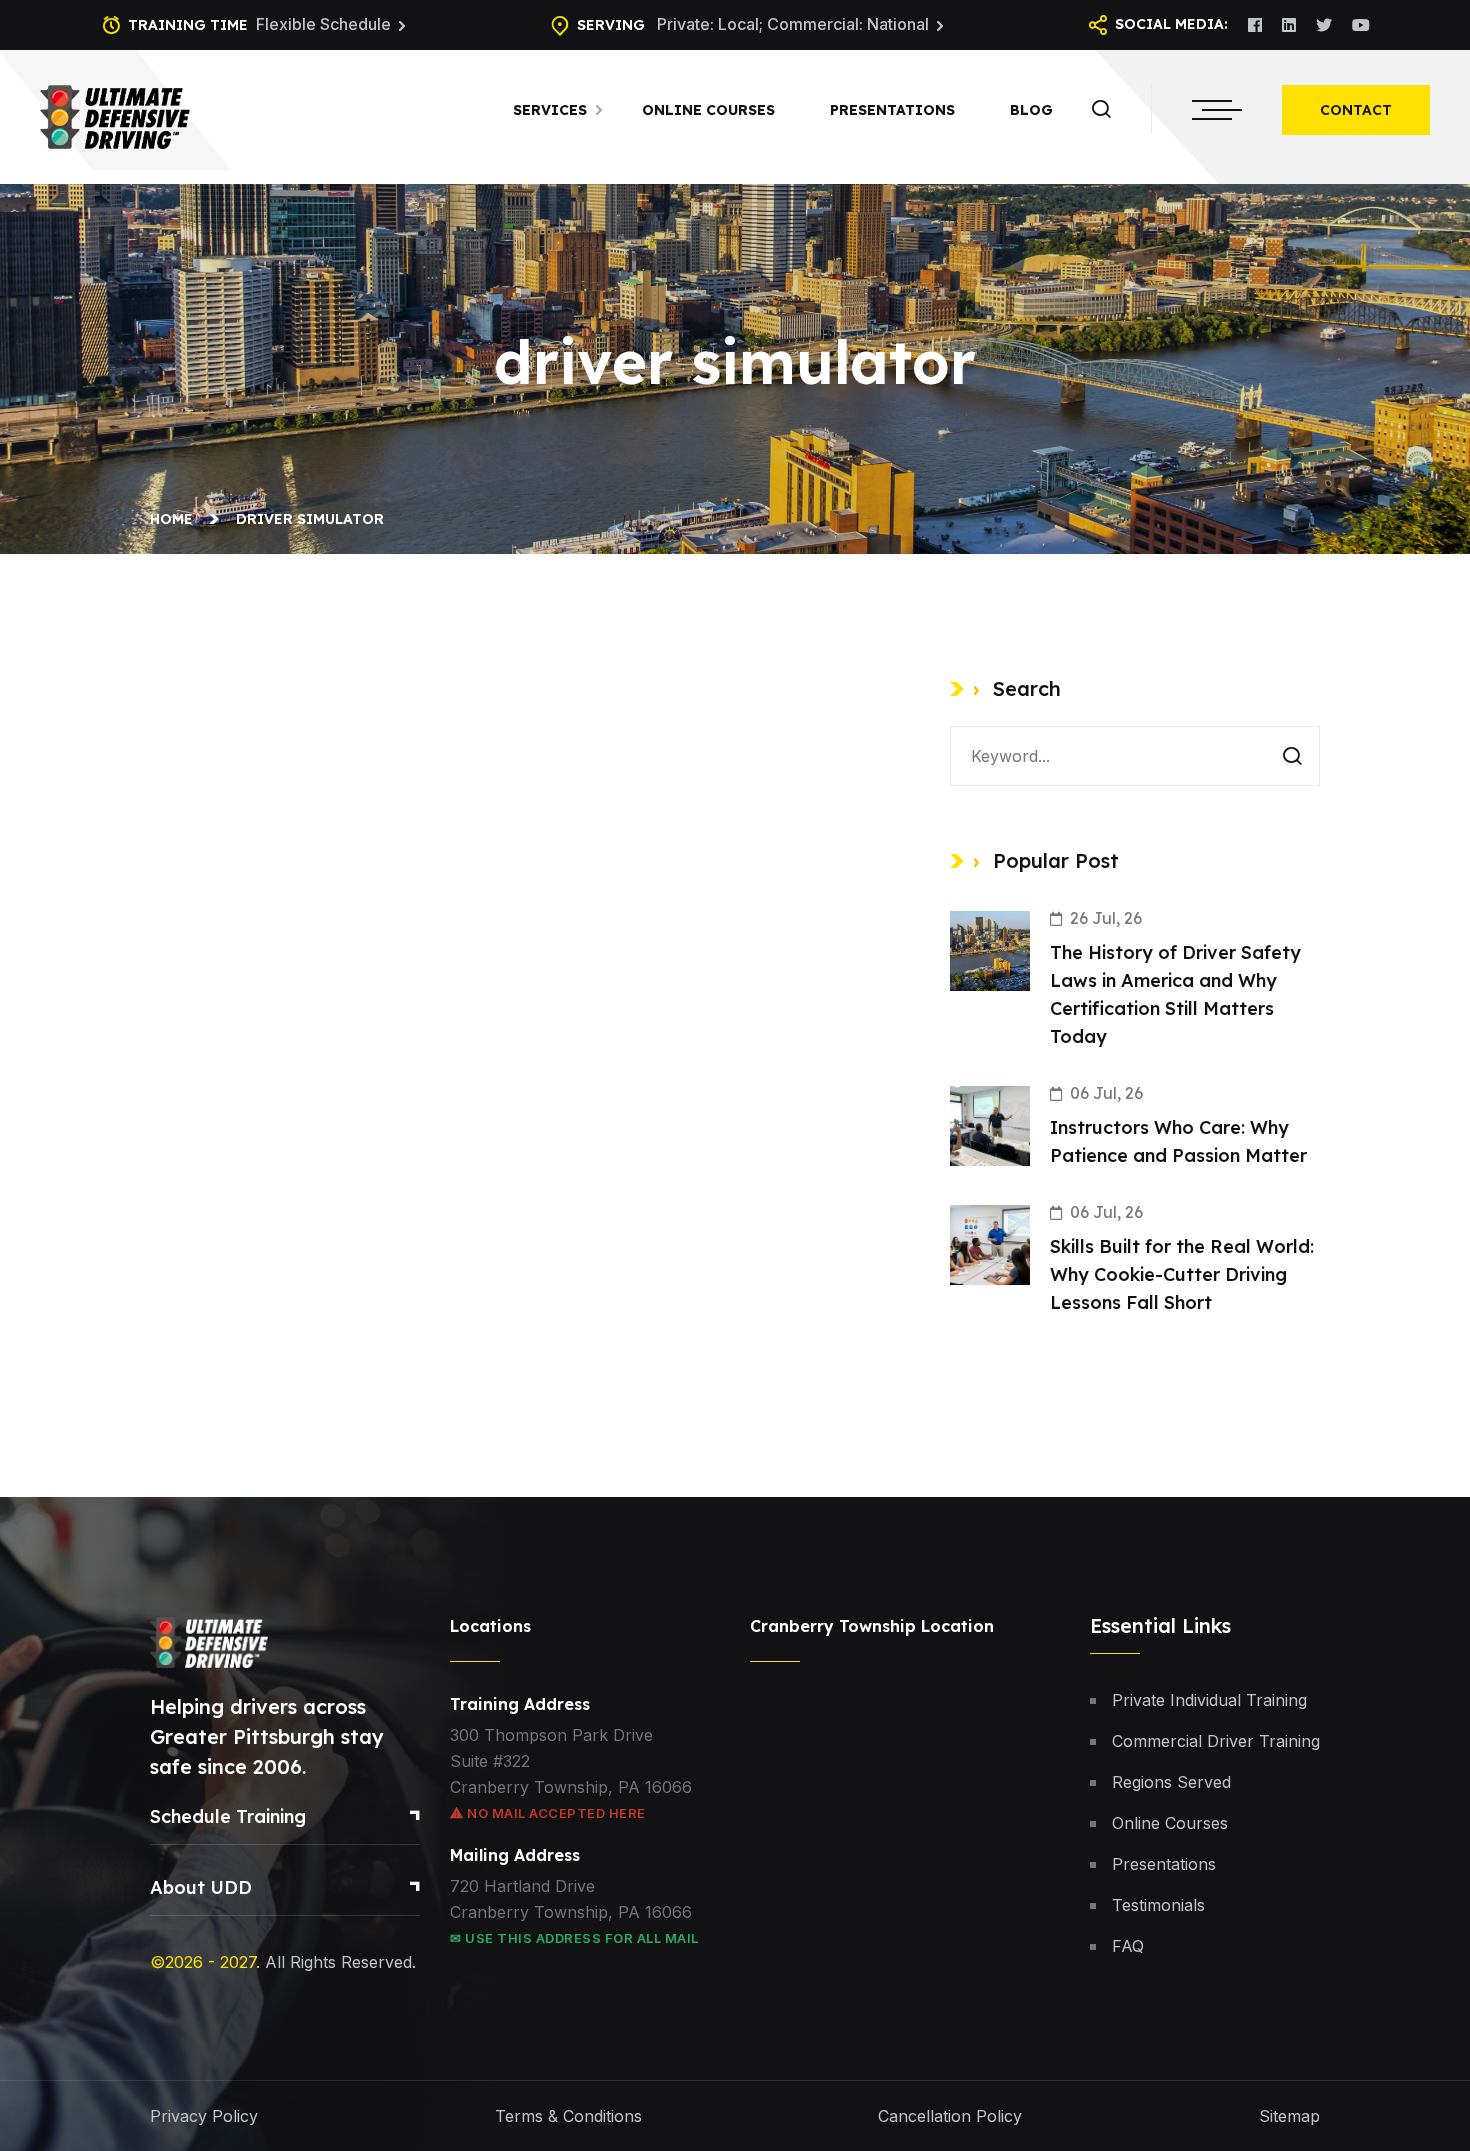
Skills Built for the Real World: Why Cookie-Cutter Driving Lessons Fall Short (1182, 1274)
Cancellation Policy (950, 2116)
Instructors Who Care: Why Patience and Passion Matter (1178, 1141)
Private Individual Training (1209, 1700)
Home (175, 519)
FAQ (1128, 1946)
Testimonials (1158, 1905)
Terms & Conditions (568, 2116)
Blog (1031, 110)
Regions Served (1171, 1782)
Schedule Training (228, 1816)
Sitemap (1289, 2116)
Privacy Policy (204, 2116)
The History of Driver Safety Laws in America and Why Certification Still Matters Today (1175, 994)
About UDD (201, 1887)
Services (550, 110)
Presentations (892, 110)
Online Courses (708, 110)
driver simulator (310, 519)
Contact (1356, 110)
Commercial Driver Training (1216, 1741)
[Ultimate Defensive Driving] (115, 115)
